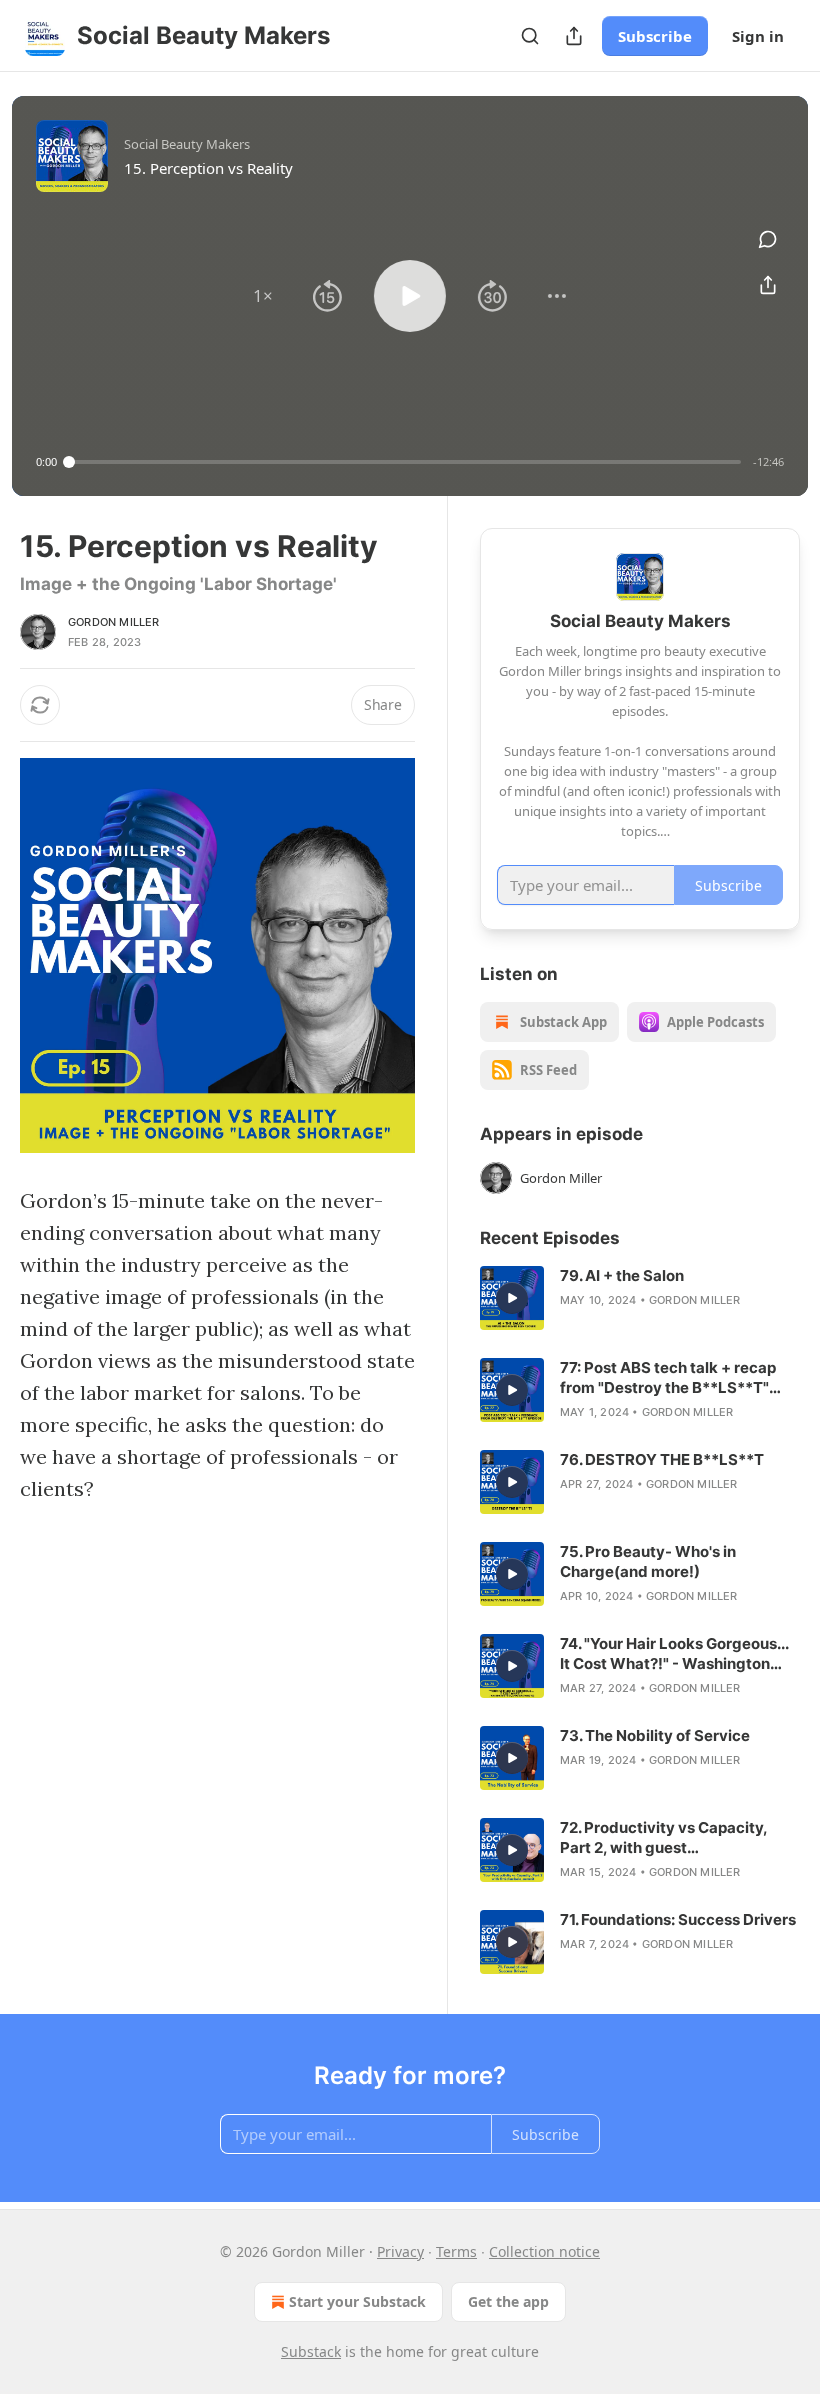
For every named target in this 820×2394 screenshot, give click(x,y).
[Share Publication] (574, 36)
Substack (311, 2351)
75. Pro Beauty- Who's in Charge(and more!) (648, 1561)
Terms (456, 2251)
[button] (263, 296)
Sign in (758, 36)
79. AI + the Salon (622, 1275)
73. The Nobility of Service (655, 1735)
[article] (640, 1298)
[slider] (405, 462)
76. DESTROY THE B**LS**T (662, 1459)
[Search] (530, 36)
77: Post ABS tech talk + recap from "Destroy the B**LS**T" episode (668, 1378)
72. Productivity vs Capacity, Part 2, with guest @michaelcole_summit (663, 1838)
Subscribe (655, 36)
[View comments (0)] (768, 239)
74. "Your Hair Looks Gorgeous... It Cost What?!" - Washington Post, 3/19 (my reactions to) (674, 1654)
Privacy (400, 2251)
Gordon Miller (114, 622)
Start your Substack (357, 2301)
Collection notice (544, 2251)
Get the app (508, 2301)
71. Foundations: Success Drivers (678, 1919)
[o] (512, 1298)
